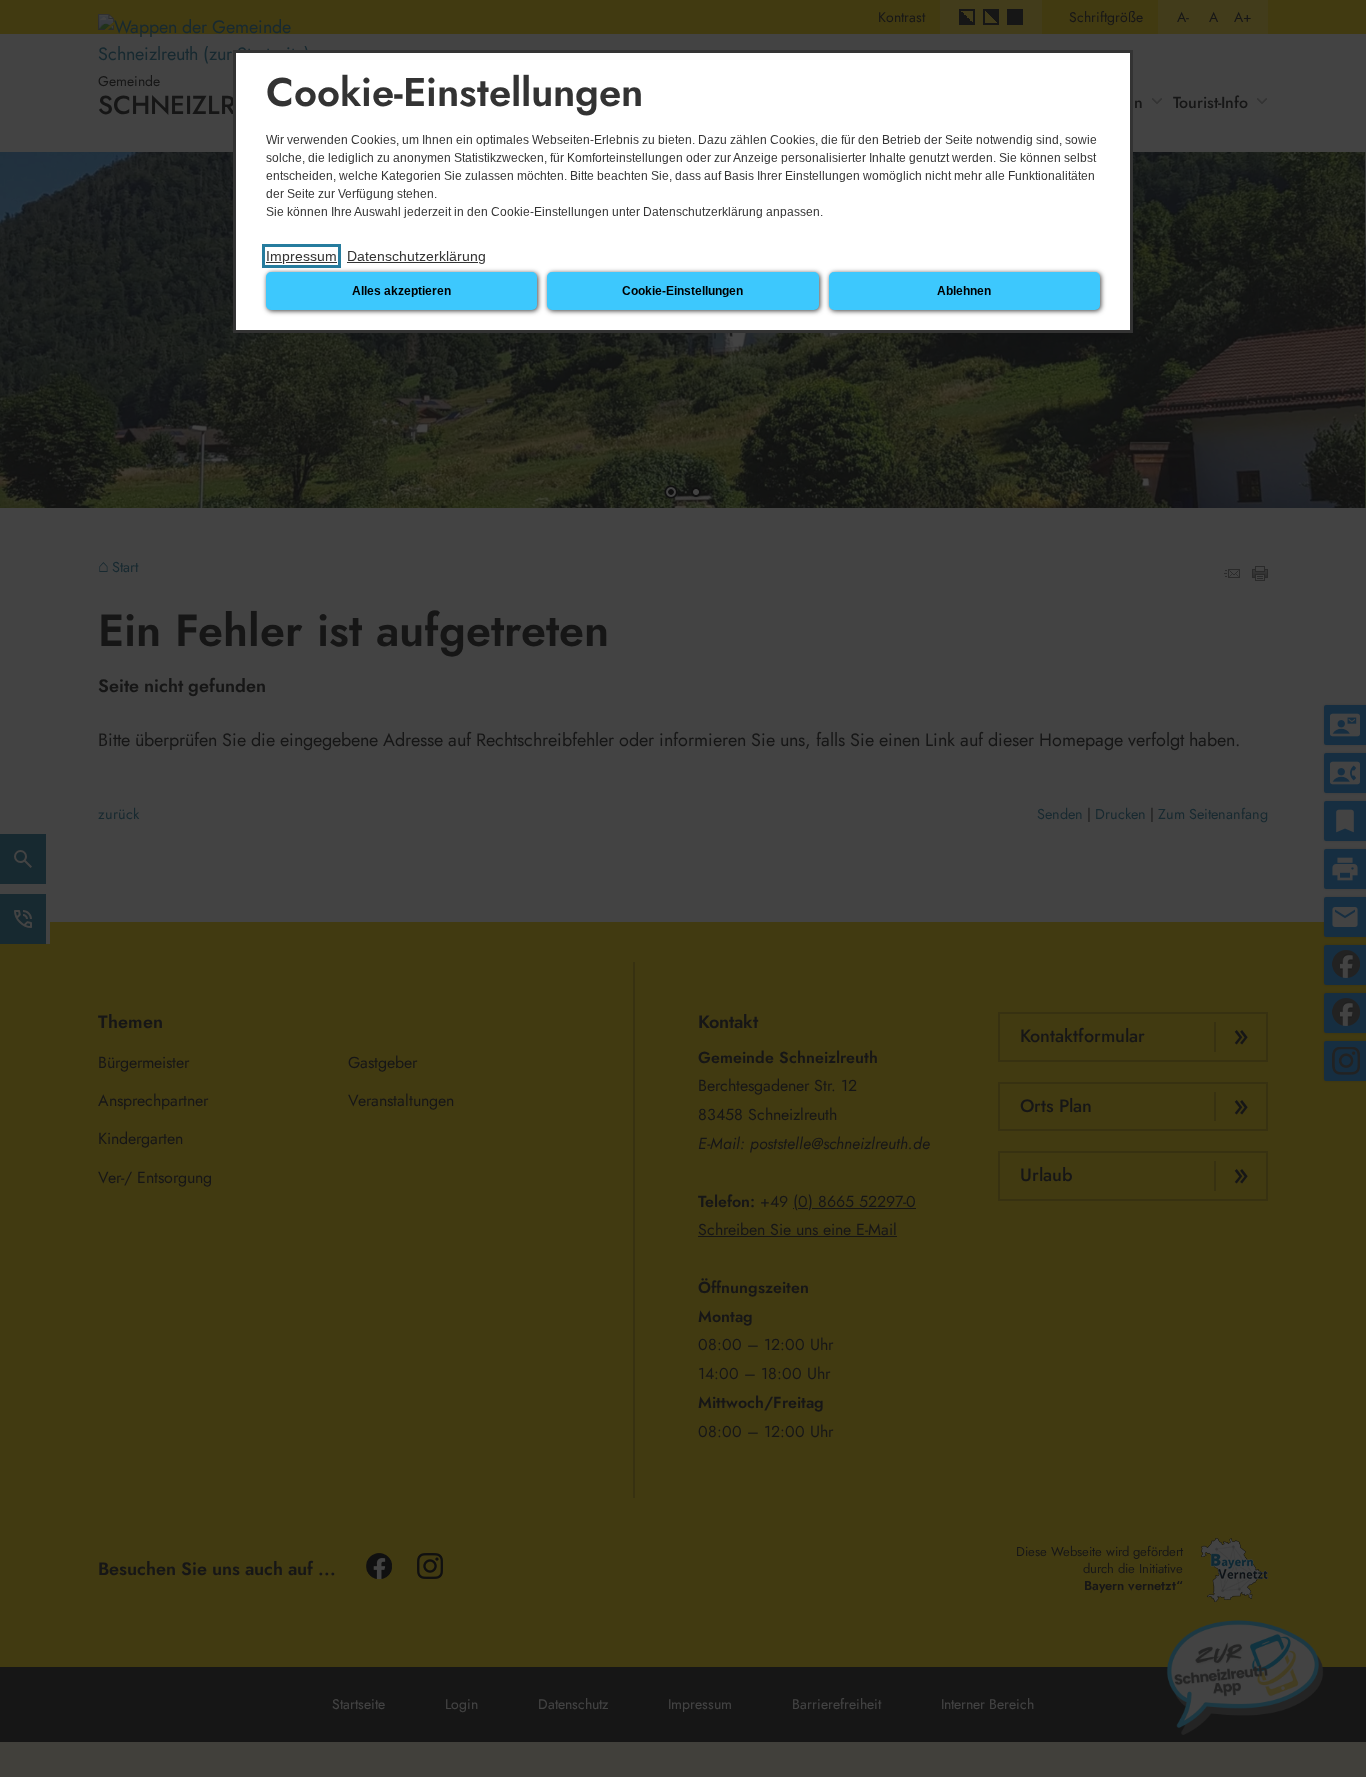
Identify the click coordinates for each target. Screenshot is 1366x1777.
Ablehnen (964, 291)
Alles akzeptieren (401, 291)
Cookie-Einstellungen (682, 291)
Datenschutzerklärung (416, 256)
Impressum (301, 256)
